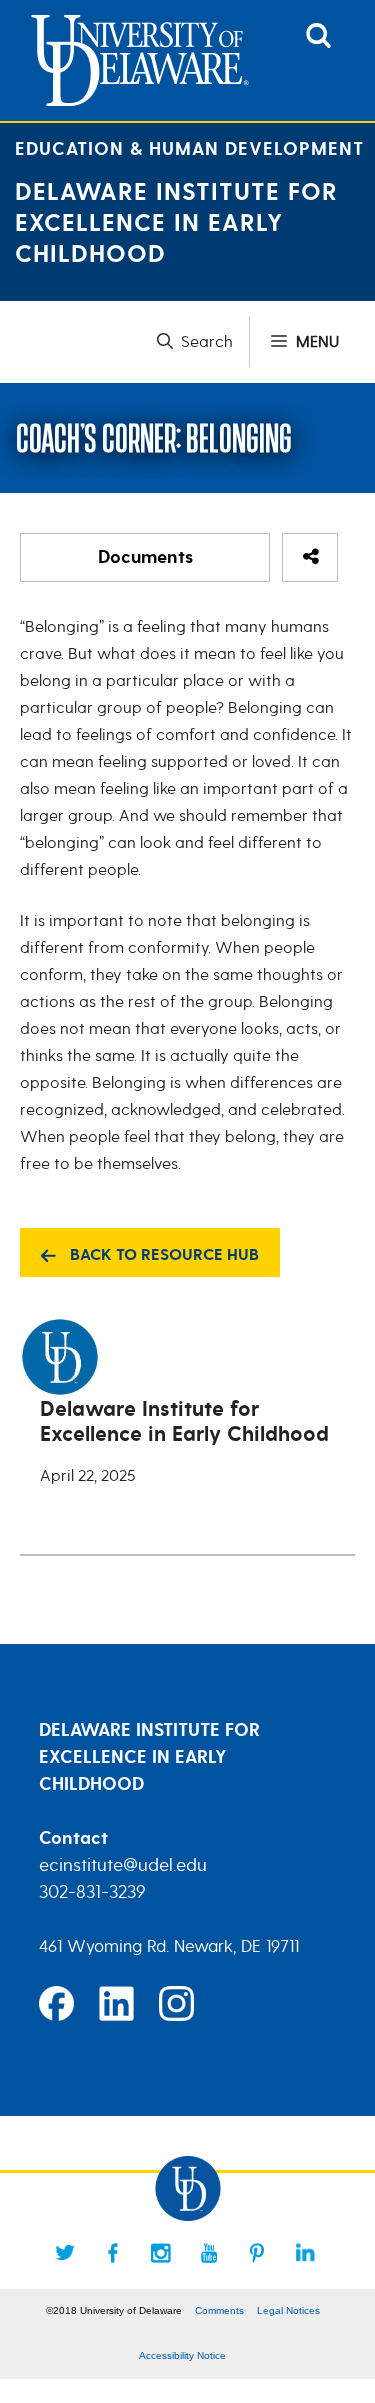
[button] (203, 342)
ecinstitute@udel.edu (123, 1865)
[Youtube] (209, 2253)
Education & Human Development (189, 149)
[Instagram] (161, 2253)
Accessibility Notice (182, 2355)
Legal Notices (288, 2310)
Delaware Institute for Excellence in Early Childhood (176, 223)
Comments (219, 2310)
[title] (318, 43)
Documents (145, 557)
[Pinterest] (257, 2253)
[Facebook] (113, 2253)
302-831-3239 (92, 1892)
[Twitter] (65, 2253)
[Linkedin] (305, 2253)
